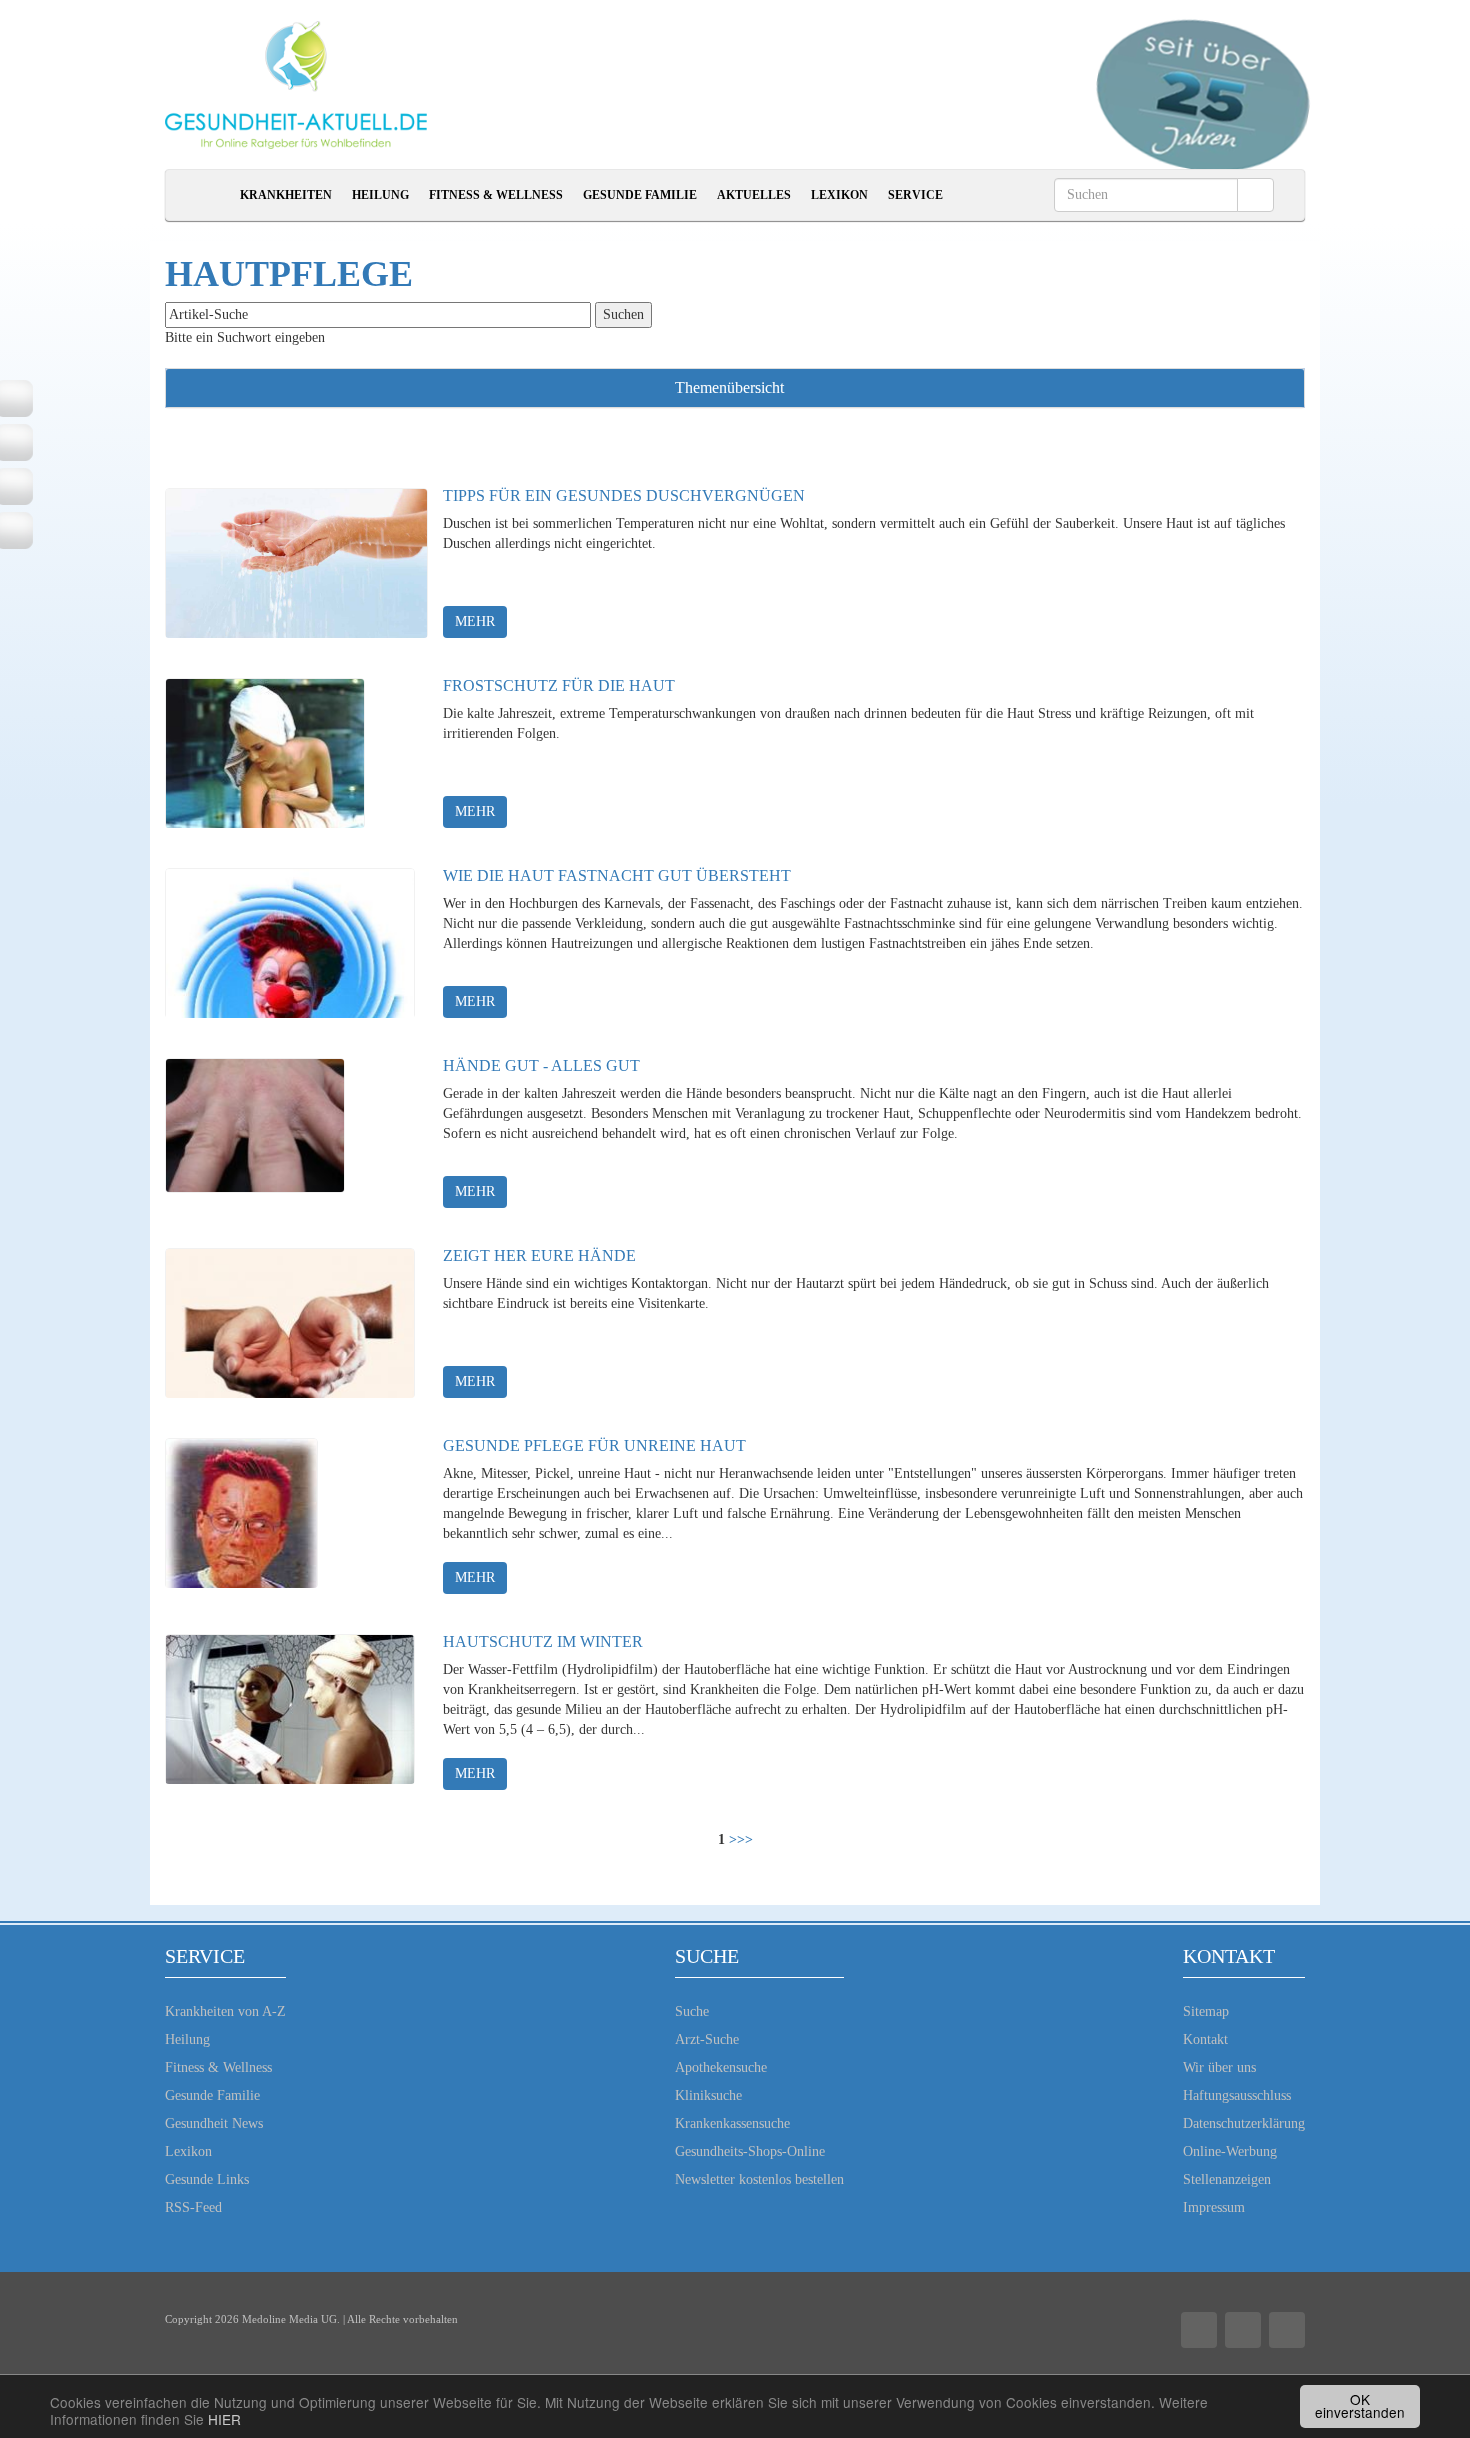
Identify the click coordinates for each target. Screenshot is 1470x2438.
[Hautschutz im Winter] (290, 1709)
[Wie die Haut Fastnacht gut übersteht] (290, 943)
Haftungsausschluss (1237, 2095)
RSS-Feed (193, 2207)
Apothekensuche (721, 2067)
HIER (224, 2419)
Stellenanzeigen (1227, 2179)
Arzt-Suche (707, 2039)
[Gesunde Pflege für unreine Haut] (241, 1513)
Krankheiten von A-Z (225, 2011)
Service (915, 195)
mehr (475, 621)
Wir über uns (1219, 2067)
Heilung (380, 195)
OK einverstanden (1360, 2406)
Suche (692, 2011)
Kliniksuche (708, 2095)
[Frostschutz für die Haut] (265, 753)
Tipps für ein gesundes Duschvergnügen (624, 495)
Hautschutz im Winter (543, 1641)
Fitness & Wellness (496, 195)
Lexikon (839, 195)
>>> (741, 1839)
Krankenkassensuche (732, 2123)
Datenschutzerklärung (1244, 2123)
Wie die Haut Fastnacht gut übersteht (617, 875)
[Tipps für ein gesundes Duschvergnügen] (296, 563)
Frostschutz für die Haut (559, 685)
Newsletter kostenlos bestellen (759, 2179)
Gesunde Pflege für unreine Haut (594, 1445)
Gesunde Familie (640, 195)
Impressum (1214, 2207)
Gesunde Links (207, 2179)
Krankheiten (286, 195)
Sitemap (1206, 2011)
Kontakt (1205, 2039)
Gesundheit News (214, 2123)
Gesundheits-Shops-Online (750, 2151)
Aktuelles (754, 195)
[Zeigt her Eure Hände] (290, 1323)
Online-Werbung (1230, 2151)
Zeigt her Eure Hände (539, 1255)
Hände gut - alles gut (541, 1065)
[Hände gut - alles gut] (255, 1133)
